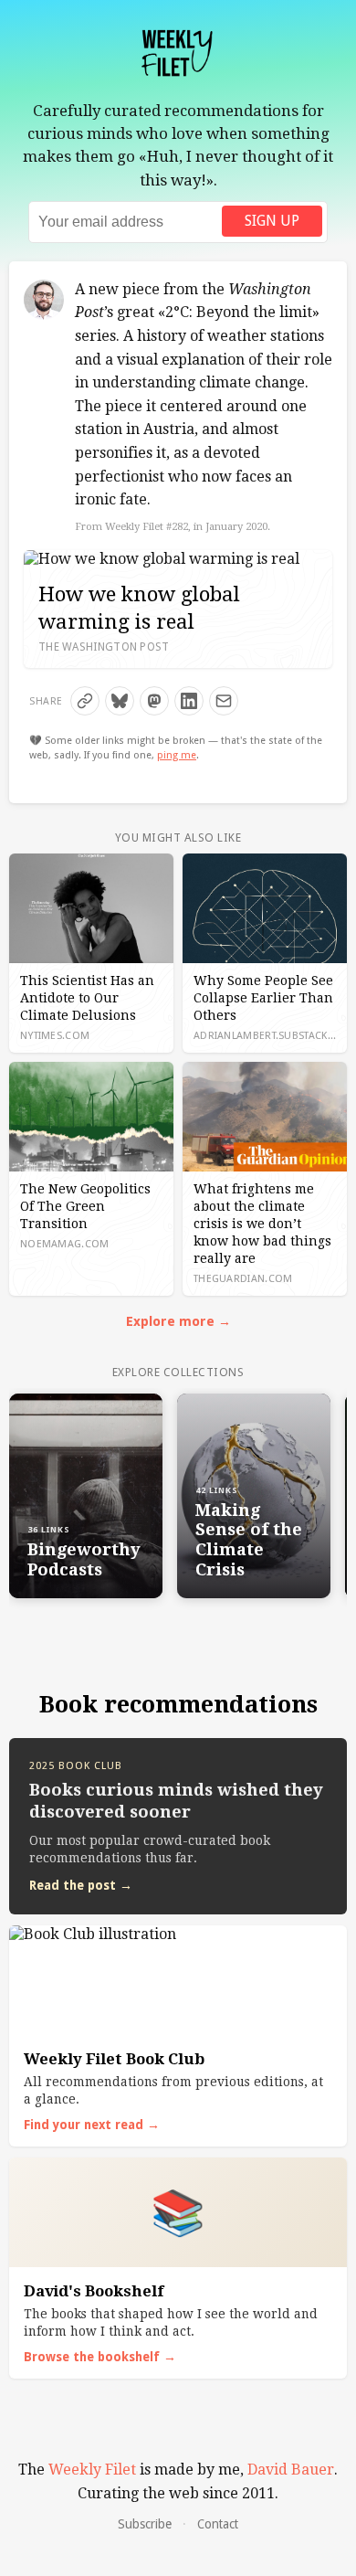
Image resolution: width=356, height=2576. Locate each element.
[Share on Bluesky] (120, 701)
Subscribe (145, 2524)
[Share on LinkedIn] (189, 701)
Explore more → (178, 1321)
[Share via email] (224, 701)
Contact (218, 2524)
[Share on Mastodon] (154, 701)
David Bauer (291, 2470)
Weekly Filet (92, 2470)
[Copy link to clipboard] (85, 701)
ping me (177, 755)
